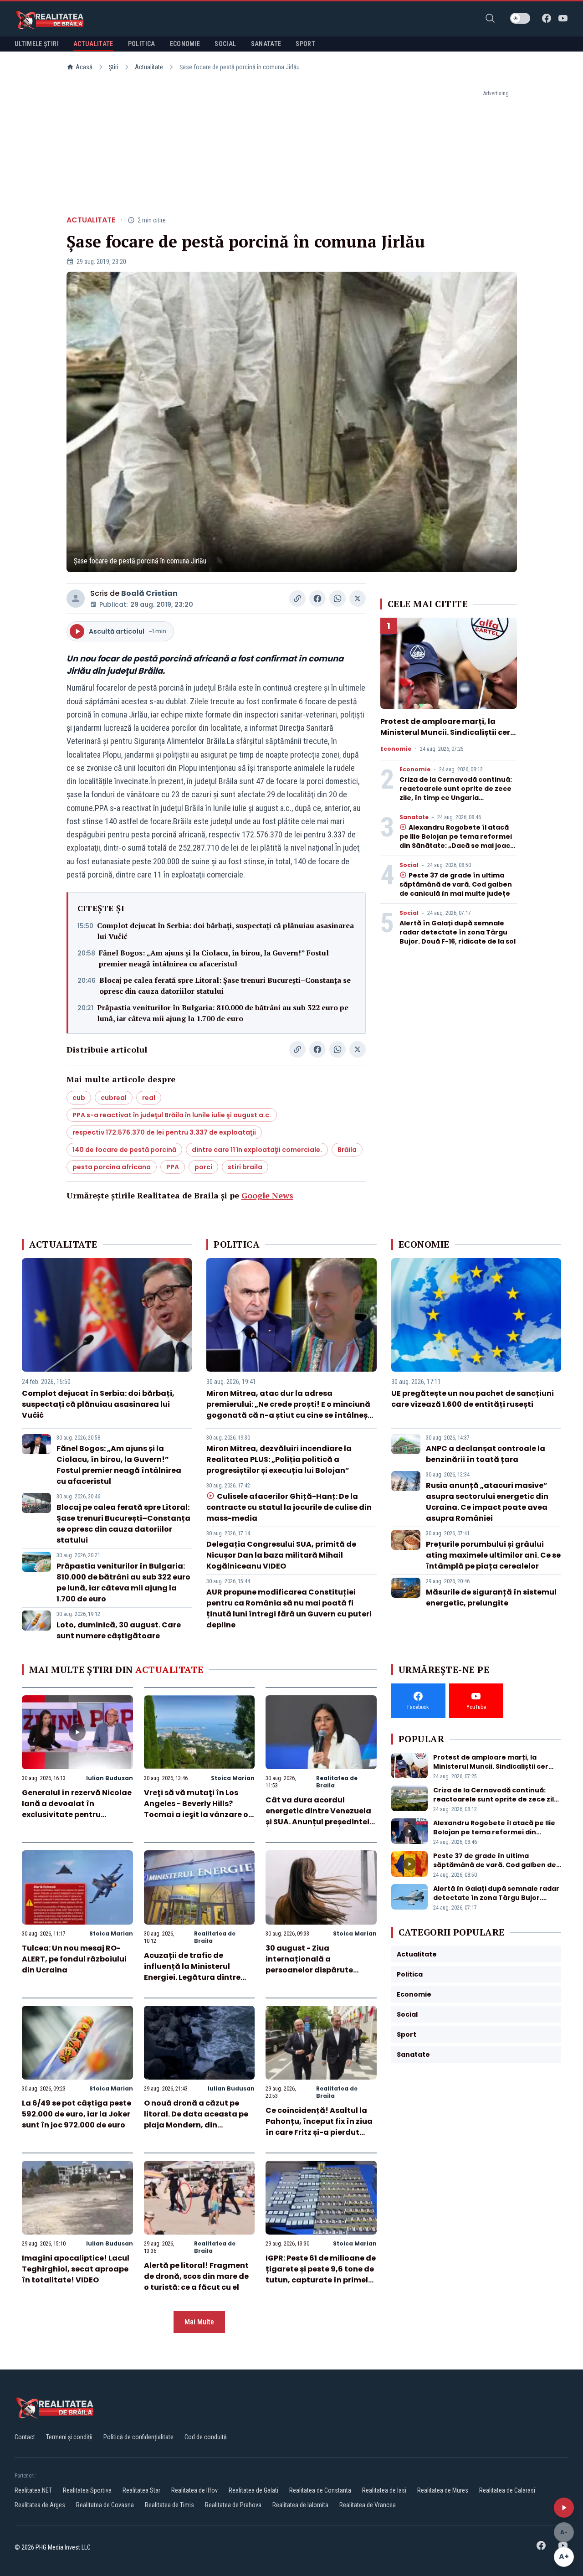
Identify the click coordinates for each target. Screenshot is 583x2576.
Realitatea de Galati (253, 2490)
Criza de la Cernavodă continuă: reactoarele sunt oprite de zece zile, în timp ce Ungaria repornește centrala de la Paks (456, 793)
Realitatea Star (141, 2490)
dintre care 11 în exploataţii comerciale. (257, 1150)
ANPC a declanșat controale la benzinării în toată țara (486, 1454)
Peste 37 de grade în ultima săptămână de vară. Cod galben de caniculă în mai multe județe (456, 884)
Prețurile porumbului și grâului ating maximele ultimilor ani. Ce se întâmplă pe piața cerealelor (493, 1555)
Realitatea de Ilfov (194, 2490)
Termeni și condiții (69, 2437)
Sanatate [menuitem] (266, 44)
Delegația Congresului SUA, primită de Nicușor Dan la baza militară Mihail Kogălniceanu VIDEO (281, 1555)
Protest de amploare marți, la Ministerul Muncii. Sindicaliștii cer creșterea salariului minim (445, 732)
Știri (114, 67)
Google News (267, 1195)
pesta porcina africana (112, 1167)
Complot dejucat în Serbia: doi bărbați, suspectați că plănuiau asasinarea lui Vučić (225, 931)
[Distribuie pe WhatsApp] (338, 599)
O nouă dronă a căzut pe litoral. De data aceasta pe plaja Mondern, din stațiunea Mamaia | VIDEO (196, 2119)
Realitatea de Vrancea (368, 2505)
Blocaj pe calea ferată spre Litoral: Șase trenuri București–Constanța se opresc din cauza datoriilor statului (225, 986)
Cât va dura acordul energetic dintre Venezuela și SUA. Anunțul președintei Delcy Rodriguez (318, 1816)
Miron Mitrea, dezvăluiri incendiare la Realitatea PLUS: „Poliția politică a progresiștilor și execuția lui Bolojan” (279, 1459)
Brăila (347, 1150)
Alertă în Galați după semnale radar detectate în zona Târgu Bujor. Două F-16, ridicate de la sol (458, 932)
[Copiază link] (297, 599)
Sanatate (414, 817)
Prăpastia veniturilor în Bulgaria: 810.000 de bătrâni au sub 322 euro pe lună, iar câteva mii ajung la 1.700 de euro (223, 1013)
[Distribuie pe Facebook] (317, 599)
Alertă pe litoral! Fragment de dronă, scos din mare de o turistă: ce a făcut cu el (196, 2276)
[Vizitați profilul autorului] (76, 599)
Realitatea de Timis (169, 2505)
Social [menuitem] (225, 44)
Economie (396, 749)
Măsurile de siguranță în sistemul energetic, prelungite (491, 1598)
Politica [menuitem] (142, 44)
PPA (173, 1167)
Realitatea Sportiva (87, 2490)
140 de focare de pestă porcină (124, 1150)
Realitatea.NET (33, 2490)
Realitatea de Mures (443, 2490)
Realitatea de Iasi (384, 2490)
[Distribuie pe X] (358, 599)
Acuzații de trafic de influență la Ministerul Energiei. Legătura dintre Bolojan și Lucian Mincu (192, 1972)
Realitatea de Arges (40, 2505)
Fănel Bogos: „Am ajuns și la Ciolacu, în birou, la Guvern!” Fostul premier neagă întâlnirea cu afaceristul (214, 958)
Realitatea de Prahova (233, 2505)
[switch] (520, 18)
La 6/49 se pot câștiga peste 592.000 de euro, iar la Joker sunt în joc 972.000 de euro (77, 2114)
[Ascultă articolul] (564, 2508)
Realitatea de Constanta (320, 2490)
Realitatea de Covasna (105, 2505)
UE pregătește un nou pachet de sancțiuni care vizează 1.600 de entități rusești (473, 1399)
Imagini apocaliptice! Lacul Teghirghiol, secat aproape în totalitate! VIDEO (76, 2269)
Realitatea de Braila (337, 1782)
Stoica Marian (233, 1778)
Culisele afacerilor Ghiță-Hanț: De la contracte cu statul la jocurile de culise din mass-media (289, 1507)
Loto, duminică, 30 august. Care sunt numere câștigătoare (119, 1630)
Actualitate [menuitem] (93, 44)
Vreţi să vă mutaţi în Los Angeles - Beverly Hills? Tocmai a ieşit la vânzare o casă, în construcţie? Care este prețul (196, 1815)
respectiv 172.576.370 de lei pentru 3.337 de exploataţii (164, 1132)
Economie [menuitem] (185, 44)
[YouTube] (563, 18)
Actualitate (149, 67)
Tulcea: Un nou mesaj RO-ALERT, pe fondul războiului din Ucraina (74, 1959)
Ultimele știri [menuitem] (37, 44)
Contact (25, 2437)
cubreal (114, 1098)
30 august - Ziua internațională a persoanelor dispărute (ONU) (309, 1964)
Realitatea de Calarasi (507, 2490)
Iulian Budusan (110, 1778)
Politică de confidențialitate (138, 2437)
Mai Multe (199, 2322)
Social (409, 865)
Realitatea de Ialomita (300, 2505)
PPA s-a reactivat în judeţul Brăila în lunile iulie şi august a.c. (172, 1115)
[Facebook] (547, 18)
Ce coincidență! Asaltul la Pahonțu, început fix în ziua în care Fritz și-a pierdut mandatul (319, 2127)
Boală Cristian (149, 593)
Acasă (84, 67)
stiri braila (245, 1167)
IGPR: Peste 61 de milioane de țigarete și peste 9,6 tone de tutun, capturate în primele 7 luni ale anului (321, 2274)
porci (203, 1167)
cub (79, 1098)
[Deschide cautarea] (490, 18)
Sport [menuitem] (305, 44)
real (149, 1098)
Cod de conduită (206, 2437)
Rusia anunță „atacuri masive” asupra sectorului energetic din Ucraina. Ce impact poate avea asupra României (487, 1502)
